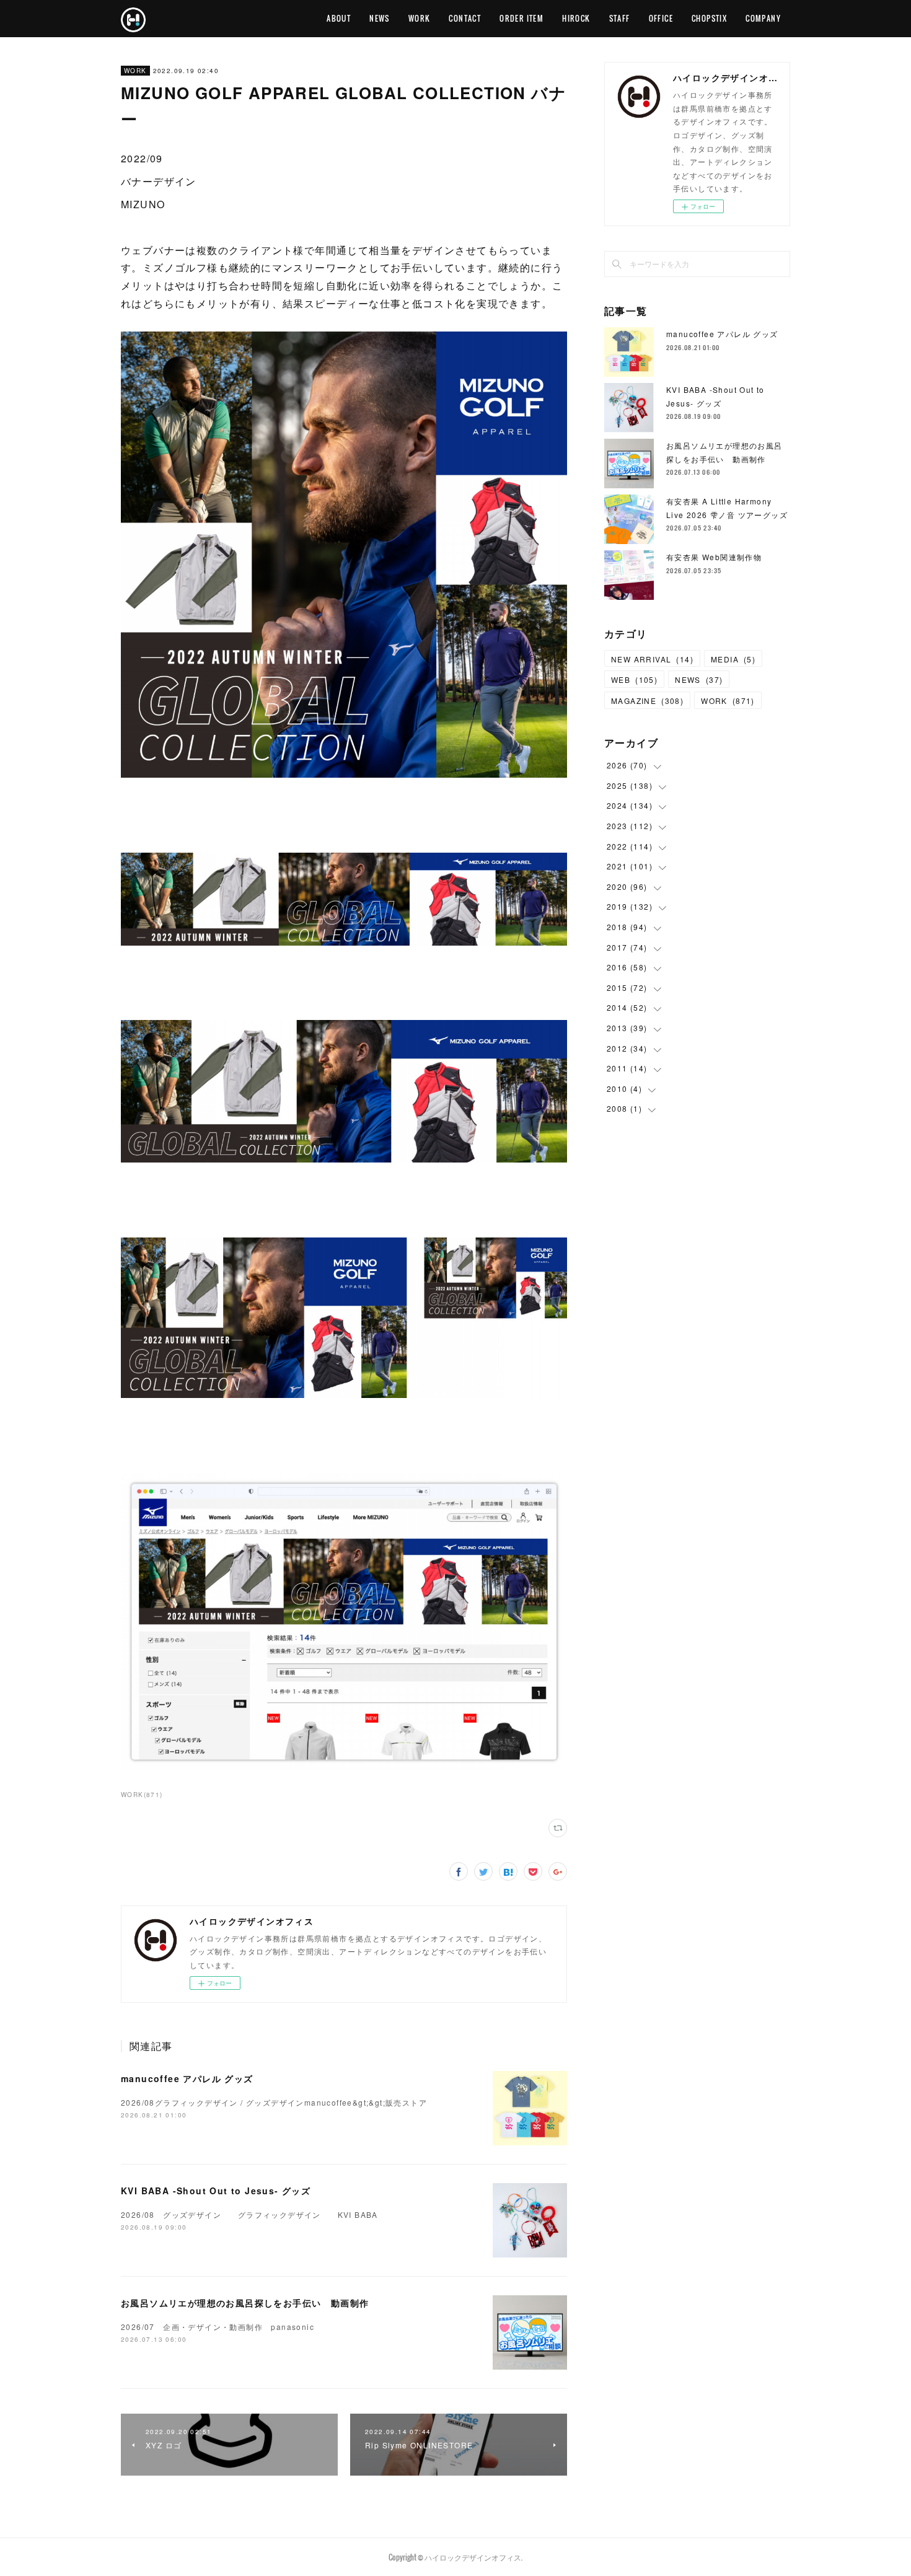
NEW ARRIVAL (652, 659)
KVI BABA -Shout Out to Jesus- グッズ (216, 2191)
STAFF (620, 18)
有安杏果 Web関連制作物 (714, 557)
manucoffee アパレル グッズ (187, 2078)
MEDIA (733, 659)
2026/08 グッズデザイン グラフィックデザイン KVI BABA (249, 2214)
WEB (634, 679)
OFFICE (661, 18)
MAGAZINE (647, 701)
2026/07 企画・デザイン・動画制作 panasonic (218, 2327)
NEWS (380, 18)
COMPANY (763, 18)
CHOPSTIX (709, 18)
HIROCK (576, 18)
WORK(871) (142, 1795)
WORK (420, 18)
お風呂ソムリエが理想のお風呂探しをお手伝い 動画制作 (245, 2303)
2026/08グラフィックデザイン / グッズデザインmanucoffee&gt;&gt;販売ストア (274, 2102)
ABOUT (339, 18)
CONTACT (465, 18)
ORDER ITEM (522, 18)
